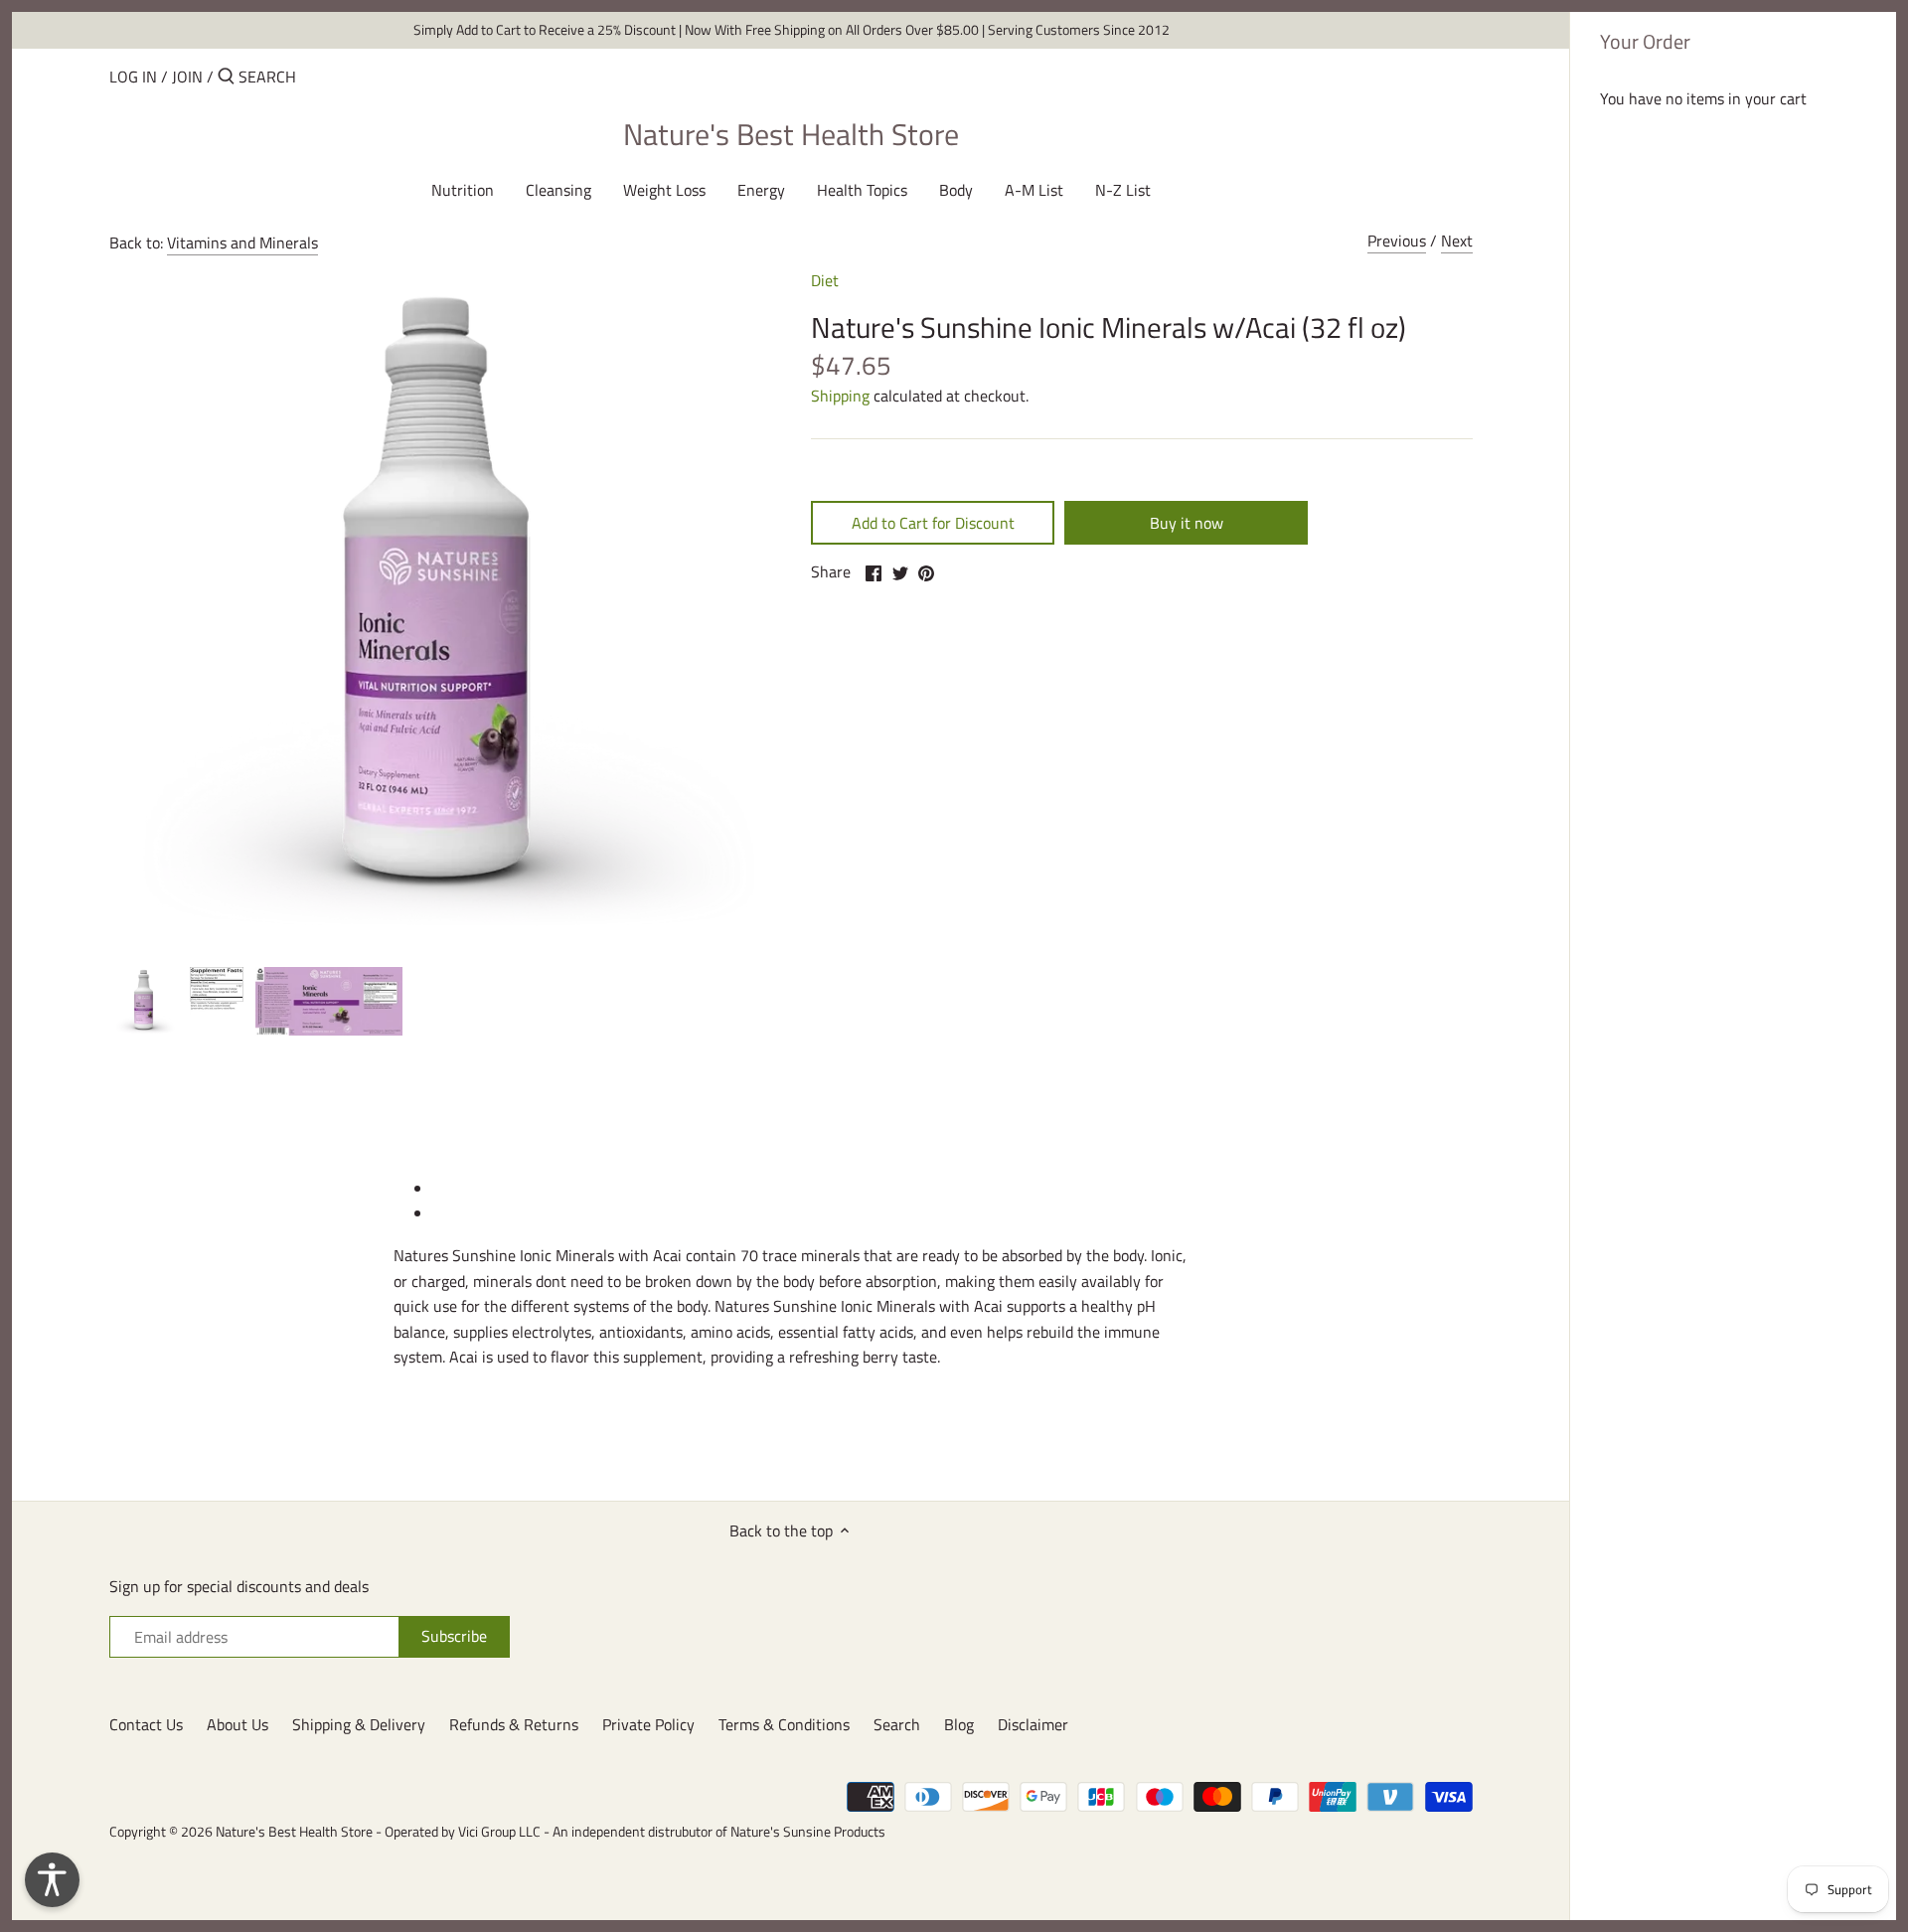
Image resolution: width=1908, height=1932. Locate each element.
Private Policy (648, 1724)
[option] (144, 1001)
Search (897, 1724)
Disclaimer (1033, 1724)
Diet (825, 280)
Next (1457, 241)
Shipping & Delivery (359, 1724)
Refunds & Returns (514, 1724)
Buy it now (1187, 523)
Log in (133, 77)
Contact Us (146, 1724)
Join (187, 77)
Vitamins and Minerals (242, 242)
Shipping (840, 396)
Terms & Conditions (784, 1724)
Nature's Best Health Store (791, 134)
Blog (959, 1724)
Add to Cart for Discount (933, 523)
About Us (238, 1724)
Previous (1397, 241)
